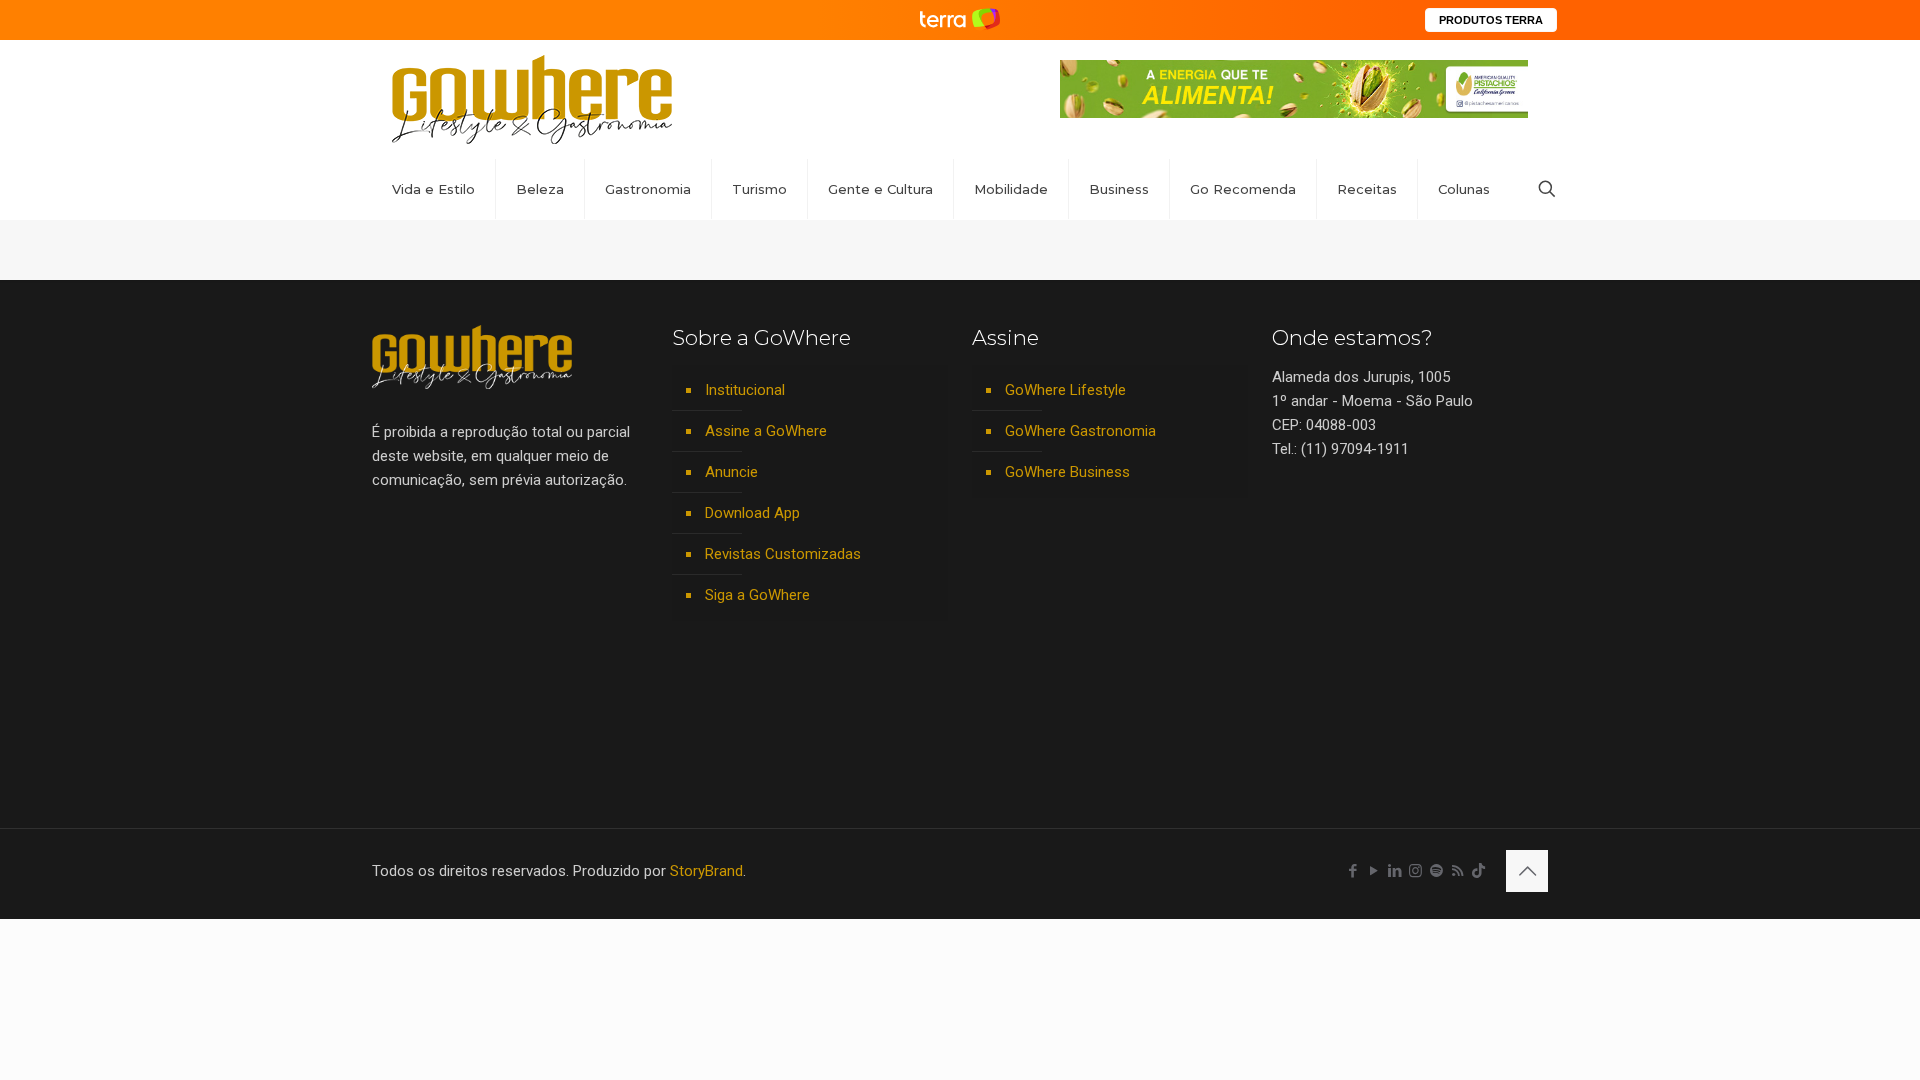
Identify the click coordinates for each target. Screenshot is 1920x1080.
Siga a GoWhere (757, 595)
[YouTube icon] (1373, 871)
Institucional (745, 390)
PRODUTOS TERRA (1491, 20)
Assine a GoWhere (766, 431)
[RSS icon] (1457, 871)
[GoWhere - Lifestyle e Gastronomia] (532, 99)
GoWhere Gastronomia (1080, 431)
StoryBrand (706, 871)
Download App (752, 513)
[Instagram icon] (1415, 871)
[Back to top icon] (1527, 871)
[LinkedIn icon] (1394, 871)
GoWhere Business (1067, 472)
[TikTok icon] (1478, 871)
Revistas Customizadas (783, 554)
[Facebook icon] (1352, 871)
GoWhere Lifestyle (1065, 390)
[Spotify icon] (1436, 871)
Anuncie (731, 472)
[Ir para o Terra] (960, 19)
